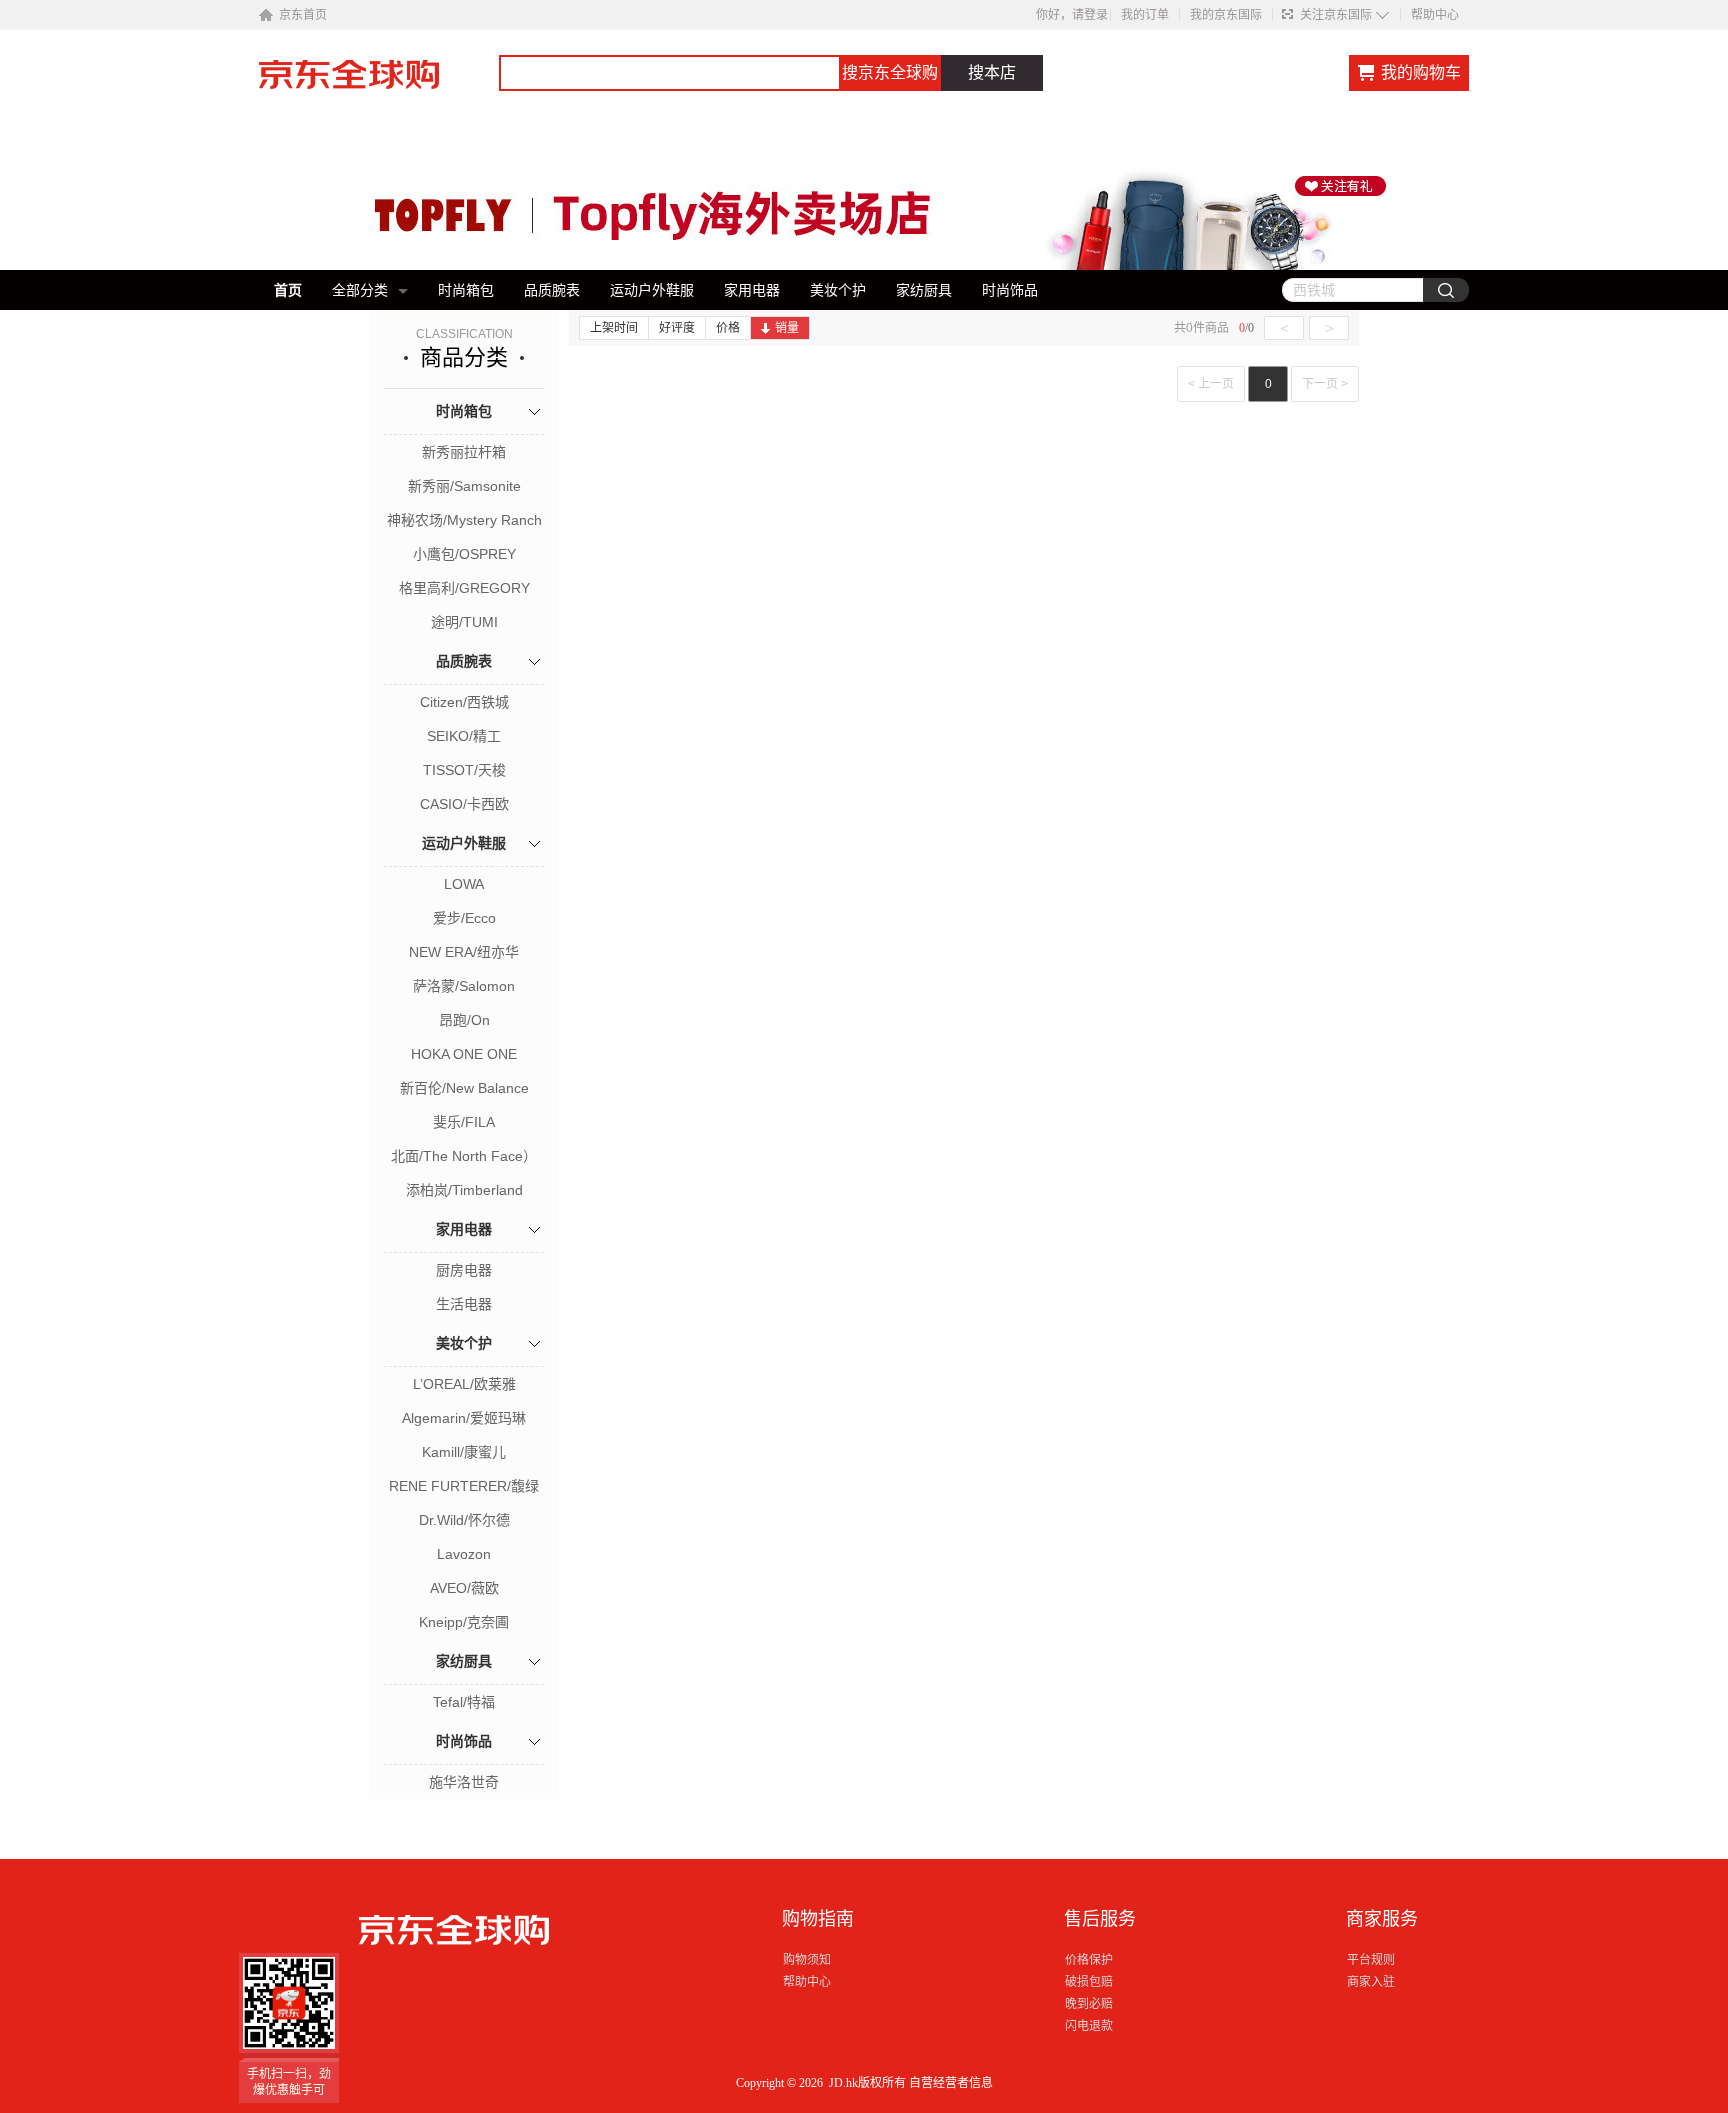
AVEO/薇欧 (464, 1588)
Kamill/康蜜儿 (464, 1452)
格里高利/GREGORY (464, 588)
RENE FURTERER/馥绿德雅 (464, 1488)
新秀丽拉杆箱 (464, 452)
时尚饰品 (1010, 290)
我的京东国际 (1226, 15)
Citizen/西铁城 (464, 702)
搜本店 (992, 72)
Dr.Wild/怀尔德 (464, 1520)
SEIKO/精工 (464, 736)
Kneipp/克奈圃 (464, 1622)
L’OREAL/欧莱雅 (464, 1384)
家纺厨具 (924, 290)
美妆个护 (838, 290)
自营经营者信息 (951, 2083)
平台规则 (1371, 1960)
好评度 (677, 328)
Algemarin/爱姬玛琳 (464, 1418)
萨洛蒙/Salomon (464, 986)
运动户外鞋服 (652, 290)
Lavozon (464, 1554)
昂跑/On (464, 1020)
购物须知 (807, 1960)
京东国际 (379, 84)
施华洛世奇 (464, 1782)
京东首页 (303, 15)
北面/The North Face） (464, 1156)
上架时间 (614, 328)
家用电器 (752, 290)
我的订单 (1145, 15)
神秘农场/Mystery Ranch (464, 520)
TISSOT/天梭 (464, 770)
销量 (787, 328)
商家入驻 (1371, 1982)
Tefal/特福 (464, 1702)
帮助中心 (1435, 15)
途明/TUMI (464, 622)
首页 (288, 290)
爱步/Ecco (464, 918)
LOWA (464, 884)
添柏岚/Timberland (464, 1190)
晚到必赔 (1089, 2004)
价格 (728, 328)
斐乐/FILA (464, 1122)
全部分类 (360, 290)
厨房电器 (464, 1270)
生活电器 (464, 1304)
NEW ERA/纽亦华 (464, 952)
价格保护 (1089, 1960)
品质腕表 (552, 290)
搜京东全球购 (890, 72)
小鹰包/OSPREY (464, 554)
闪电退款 (1089, 2026)
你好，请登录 (1072, 15)
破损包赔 (1089, 1982)
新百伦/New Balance (464, 1088)
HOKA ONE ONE (464, 1054)
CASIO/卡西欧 (464, 804)
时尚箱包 (466, 290)
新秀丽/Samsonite (464, 486)
